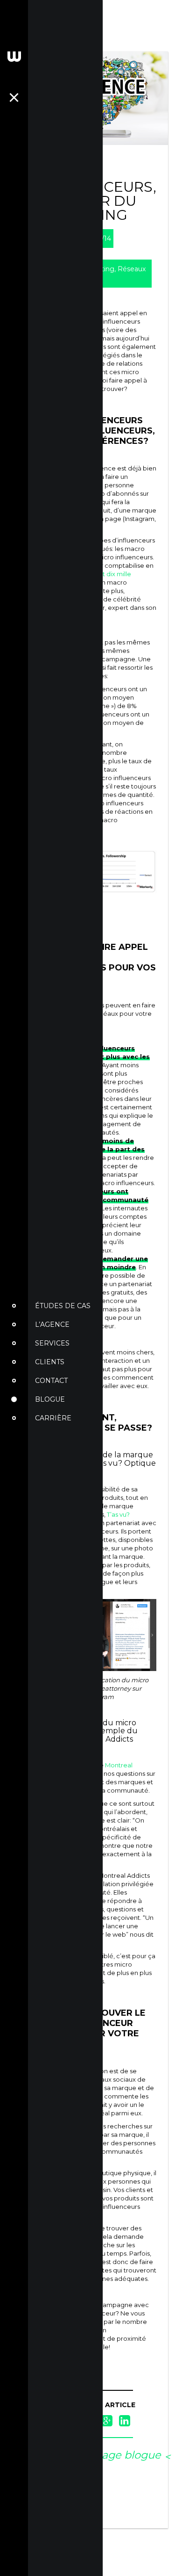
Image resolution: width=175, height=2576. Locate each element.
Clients (50, 1362)
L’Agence (52, 1324)
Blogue (50, 1399)
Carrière (53, 1418)
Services (52, 1343)
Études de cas (63, 1306)
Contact (51, 1381)
